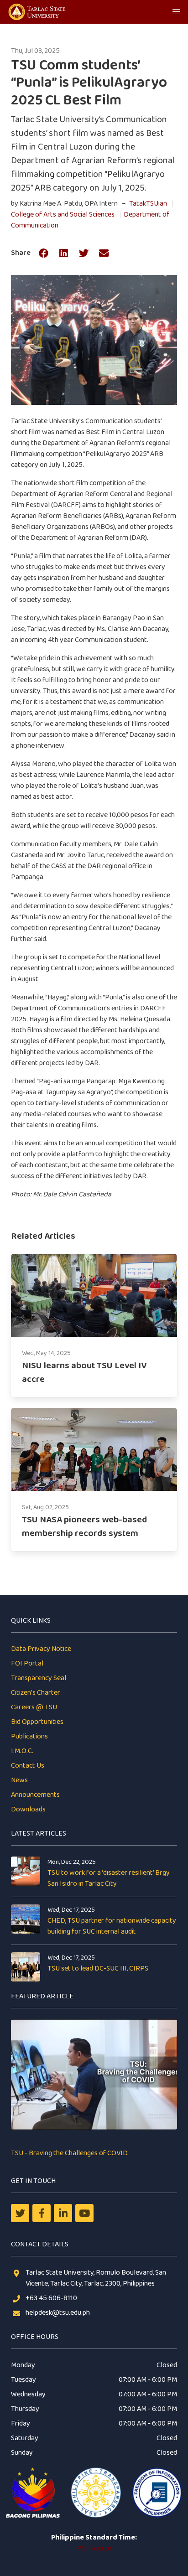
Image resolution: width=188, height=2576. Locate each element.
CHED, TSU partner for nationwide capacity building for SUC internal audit (112, 1926)
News (19, 1780)
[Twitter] (20, 2213)
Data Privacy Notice (41, 1649)
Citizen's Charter (36, 1693)
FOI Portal (27, 1663)
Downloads (28, 1809)
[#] (84, 2213)
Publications (29, 1736)
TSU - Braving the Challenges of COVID (69, 2153)
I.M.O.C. (22, 1751)
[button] (176, 12)
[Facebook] (42, 2213)
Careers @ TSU (34, 1707)
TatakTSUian (148, 204)
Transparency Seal (39, 1678)
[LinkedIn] (63, 2213)
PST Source (94, 2548)
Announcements (35, 1795)
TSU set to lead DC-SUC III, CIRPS (98, 1968)
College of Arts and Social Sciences (63, 215)
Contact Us (28, 1766)
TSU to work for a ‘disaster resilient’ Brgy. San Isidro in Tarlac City (109, 1878)
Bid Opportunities (37, 1722)
